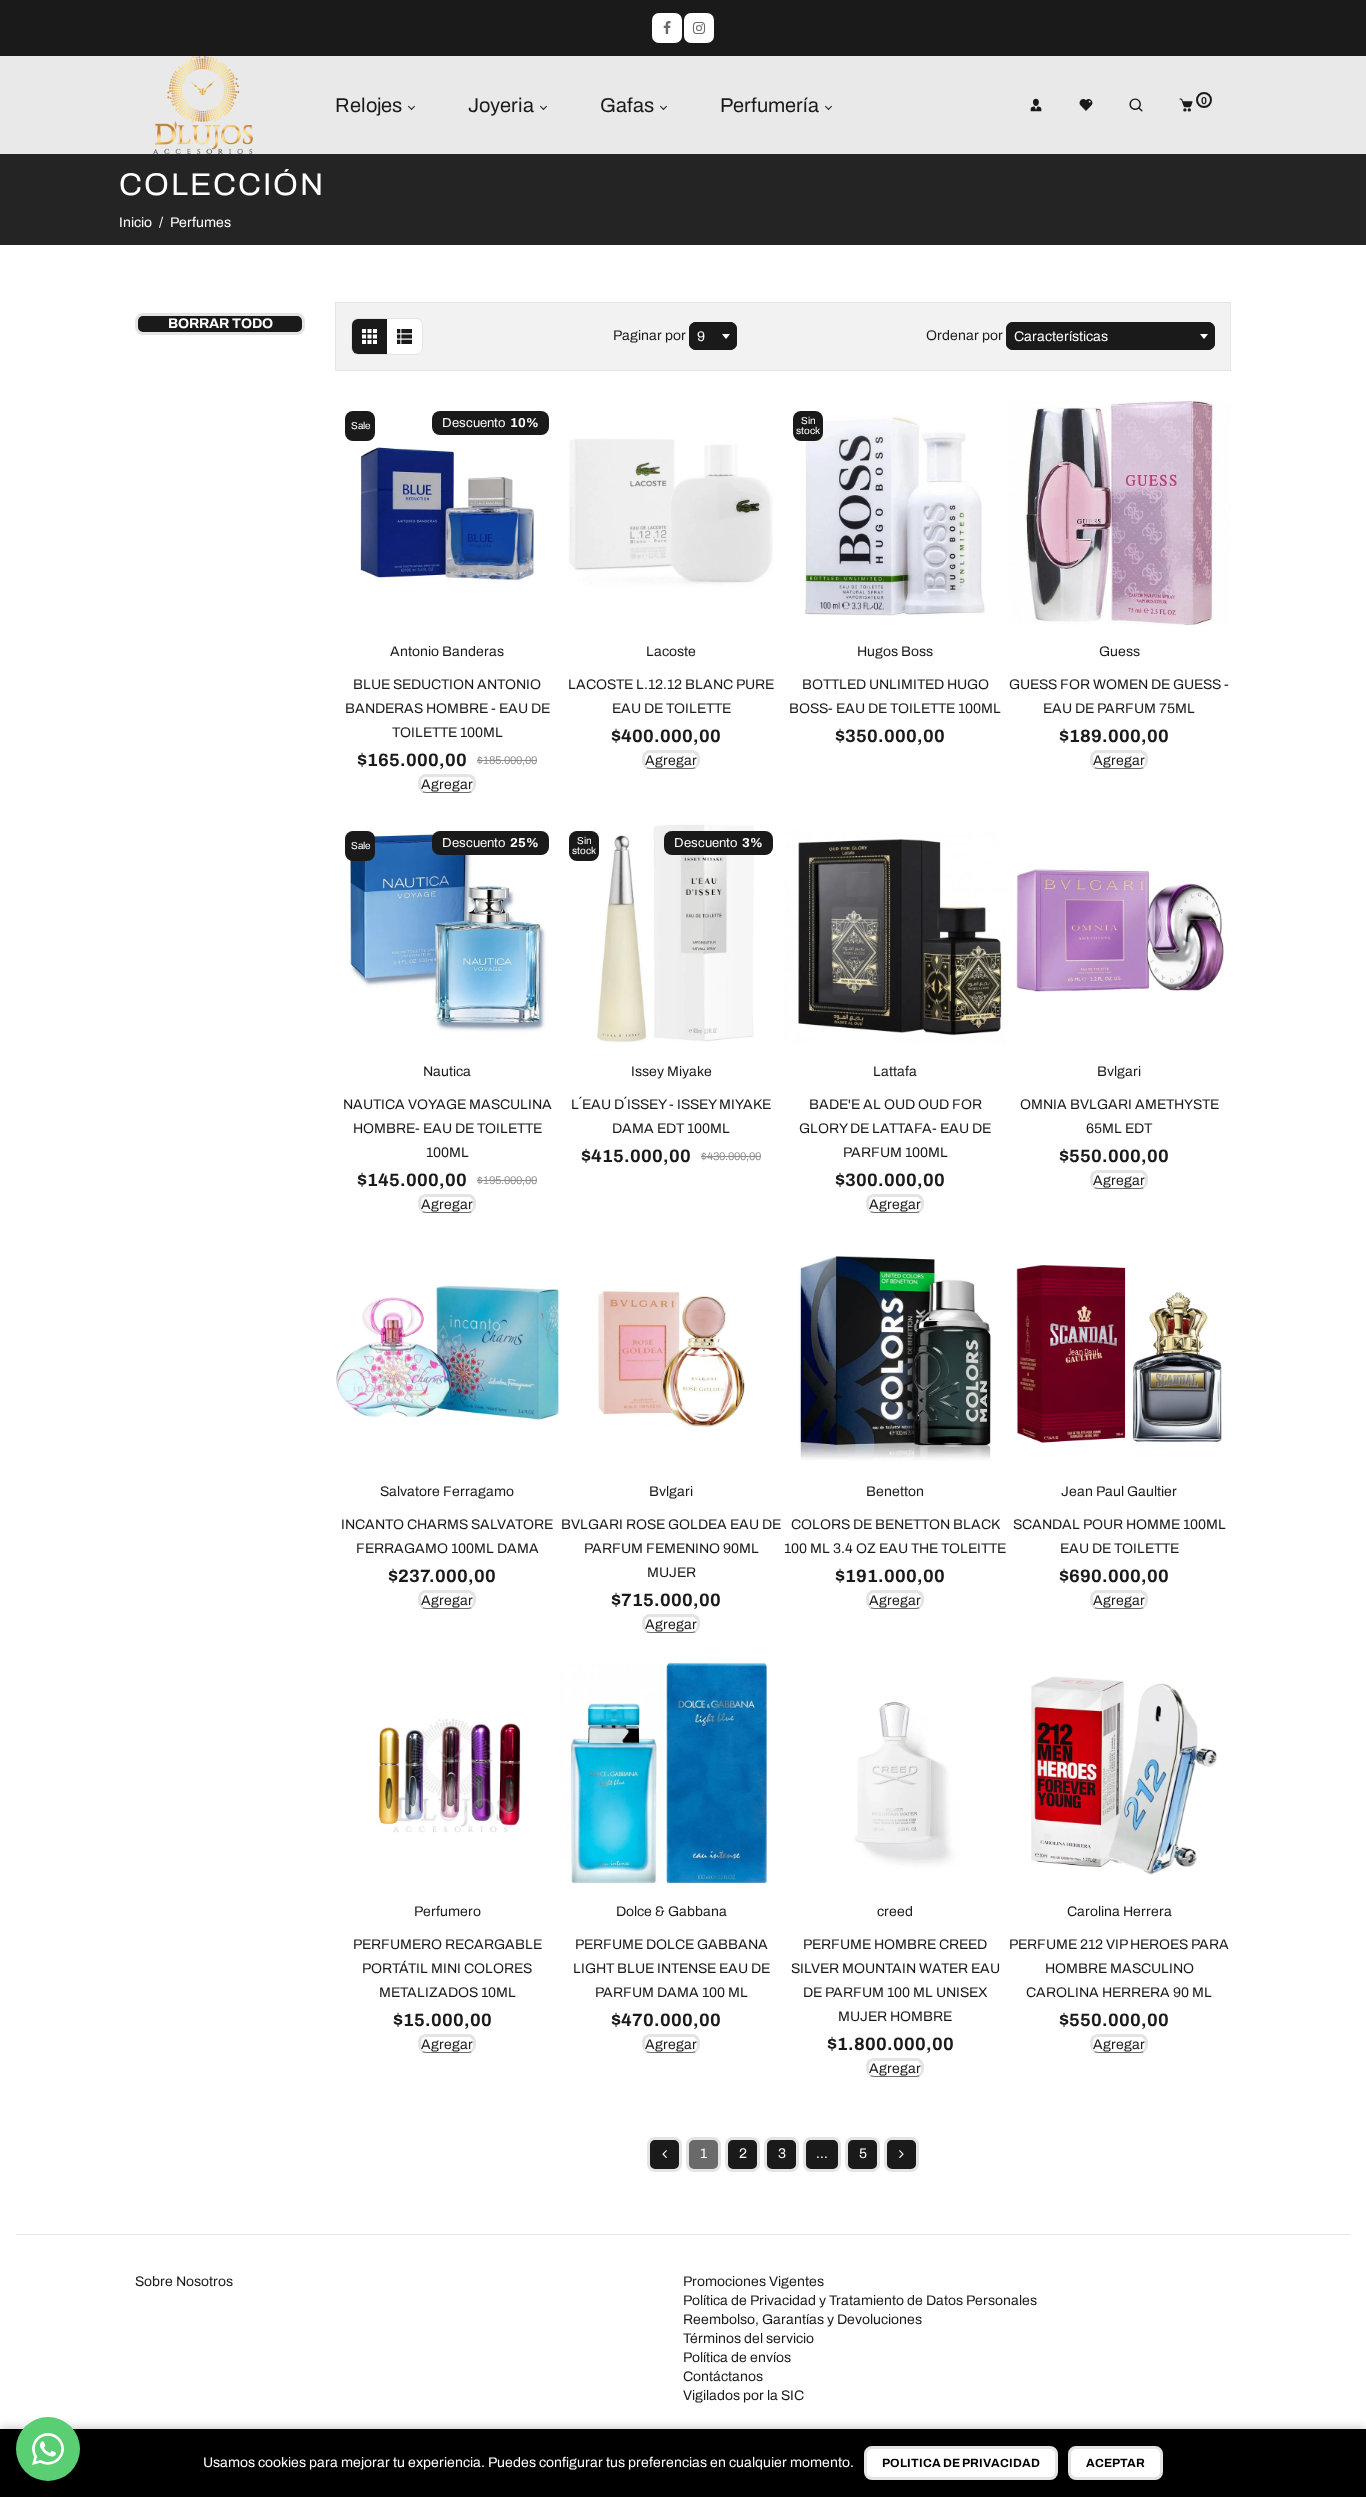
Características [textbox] (1061, 336)
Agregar (447, 784)
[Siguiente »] (901, 2154)
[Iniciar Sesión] (1022, 105)
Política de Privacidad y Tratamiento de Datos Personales (860, 2300)
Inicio (135, 223)
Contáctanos (723, 2376)
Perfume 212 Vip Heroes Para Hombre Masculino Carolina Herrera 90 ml (1119, 1968)
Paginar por (649, 335)
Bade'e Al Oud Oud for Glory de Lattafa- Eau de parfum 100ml (895, 1128)
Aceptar (1115, 2463)
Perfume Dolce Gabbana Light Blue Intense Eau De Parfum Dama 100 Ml (671, 1968)
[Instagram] (699, 28)
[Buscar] (1122, 105)
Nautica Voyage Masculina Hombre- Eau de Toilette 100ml (447, 1128)
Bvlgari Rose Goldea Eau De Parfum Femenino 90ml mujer (671, 1548)
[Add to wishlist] (355, 414)
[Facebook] (667, 28)
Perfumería (771, 105)
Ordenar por (966, 335)
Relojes (370, 105)
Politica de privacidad (961, 2463)
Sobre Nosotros (184, 2281)
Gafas (629, 105)
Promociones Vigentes (753, 2281)
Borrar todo (220, 323)
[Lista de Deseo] (1072, 105)
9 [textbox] (701, 336)
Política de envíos (737, 2357)
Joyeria (503, 105)
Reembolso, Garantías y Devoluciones (802, 2319)
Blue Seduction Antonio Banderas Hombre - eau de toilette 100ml (447, 708)
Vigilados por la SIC (743, 2395)
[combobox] (713, 336)
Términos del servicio (748, 2338)
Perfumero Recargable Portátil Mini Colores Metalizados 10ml (447, 1968)
